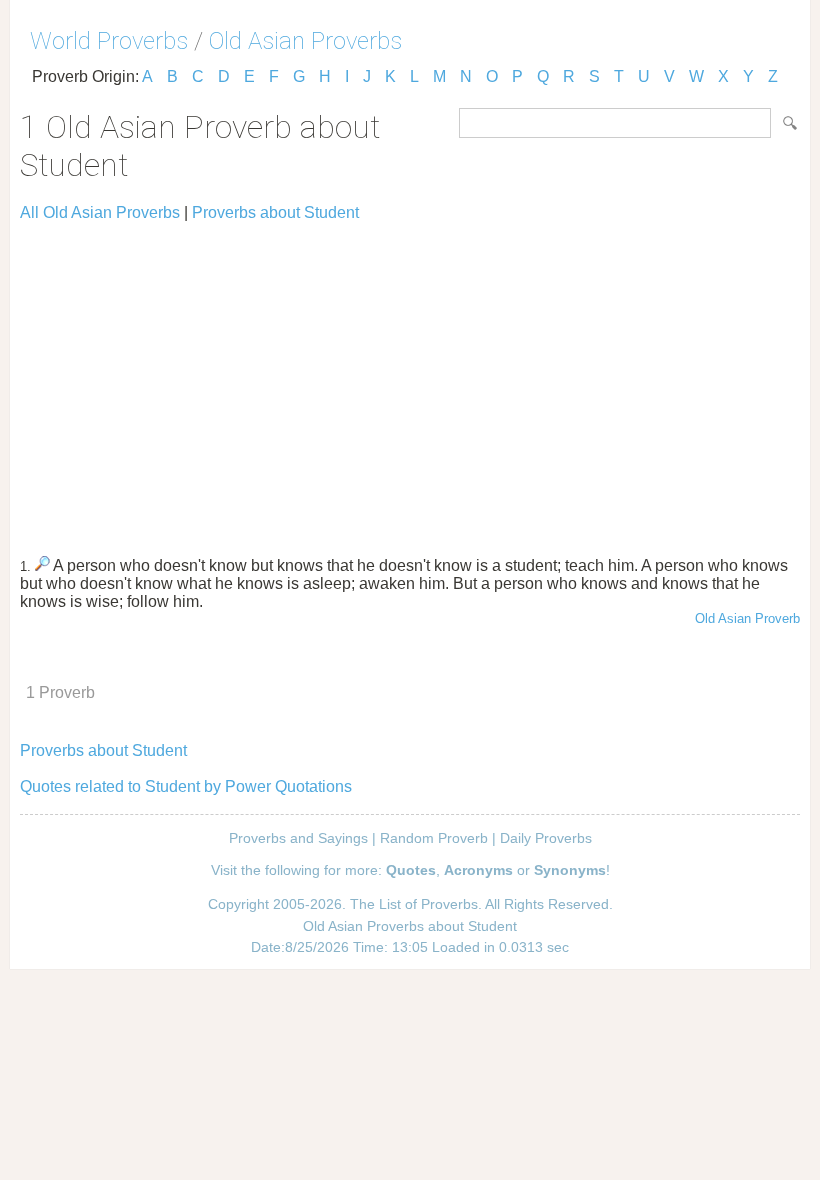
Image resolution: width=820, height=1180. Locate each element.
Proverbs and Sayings (298, 838)
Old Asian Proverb (747, 618)
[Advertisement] (410, 380)
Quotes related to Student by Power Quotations (186, 786)
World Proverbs (109, 41)
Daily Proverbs (546, 838)
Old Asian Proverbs (305, 41)
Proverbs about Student (275, 212)
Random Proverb (434, 838)
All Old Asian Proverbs (100, 212)
